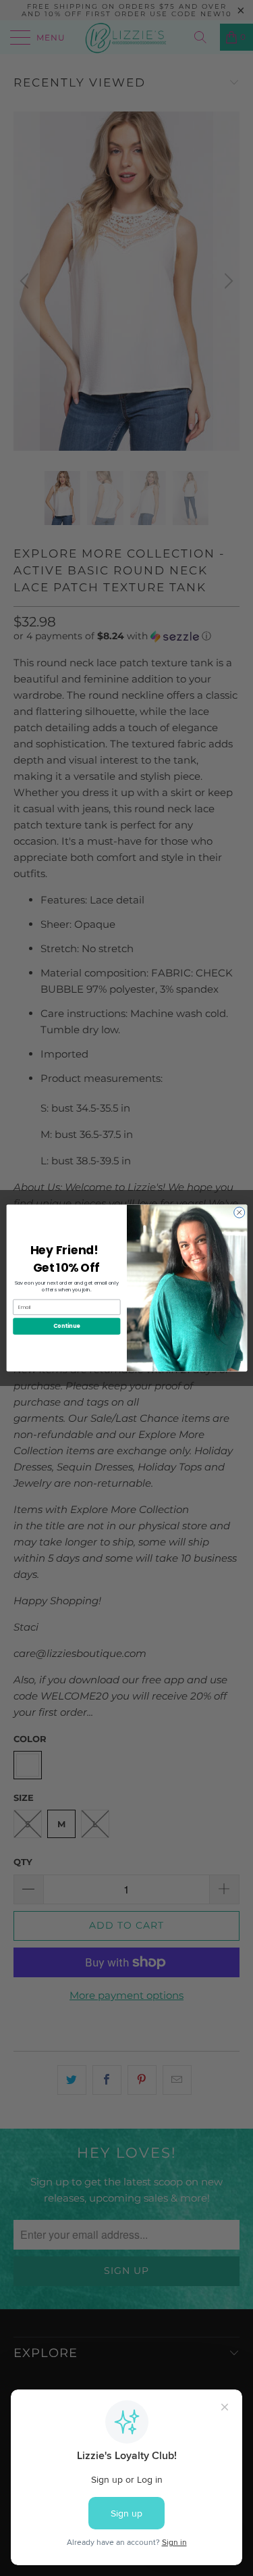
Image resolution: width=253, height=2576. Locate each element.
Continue (66, 1326)
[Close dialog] (239, 1212)
